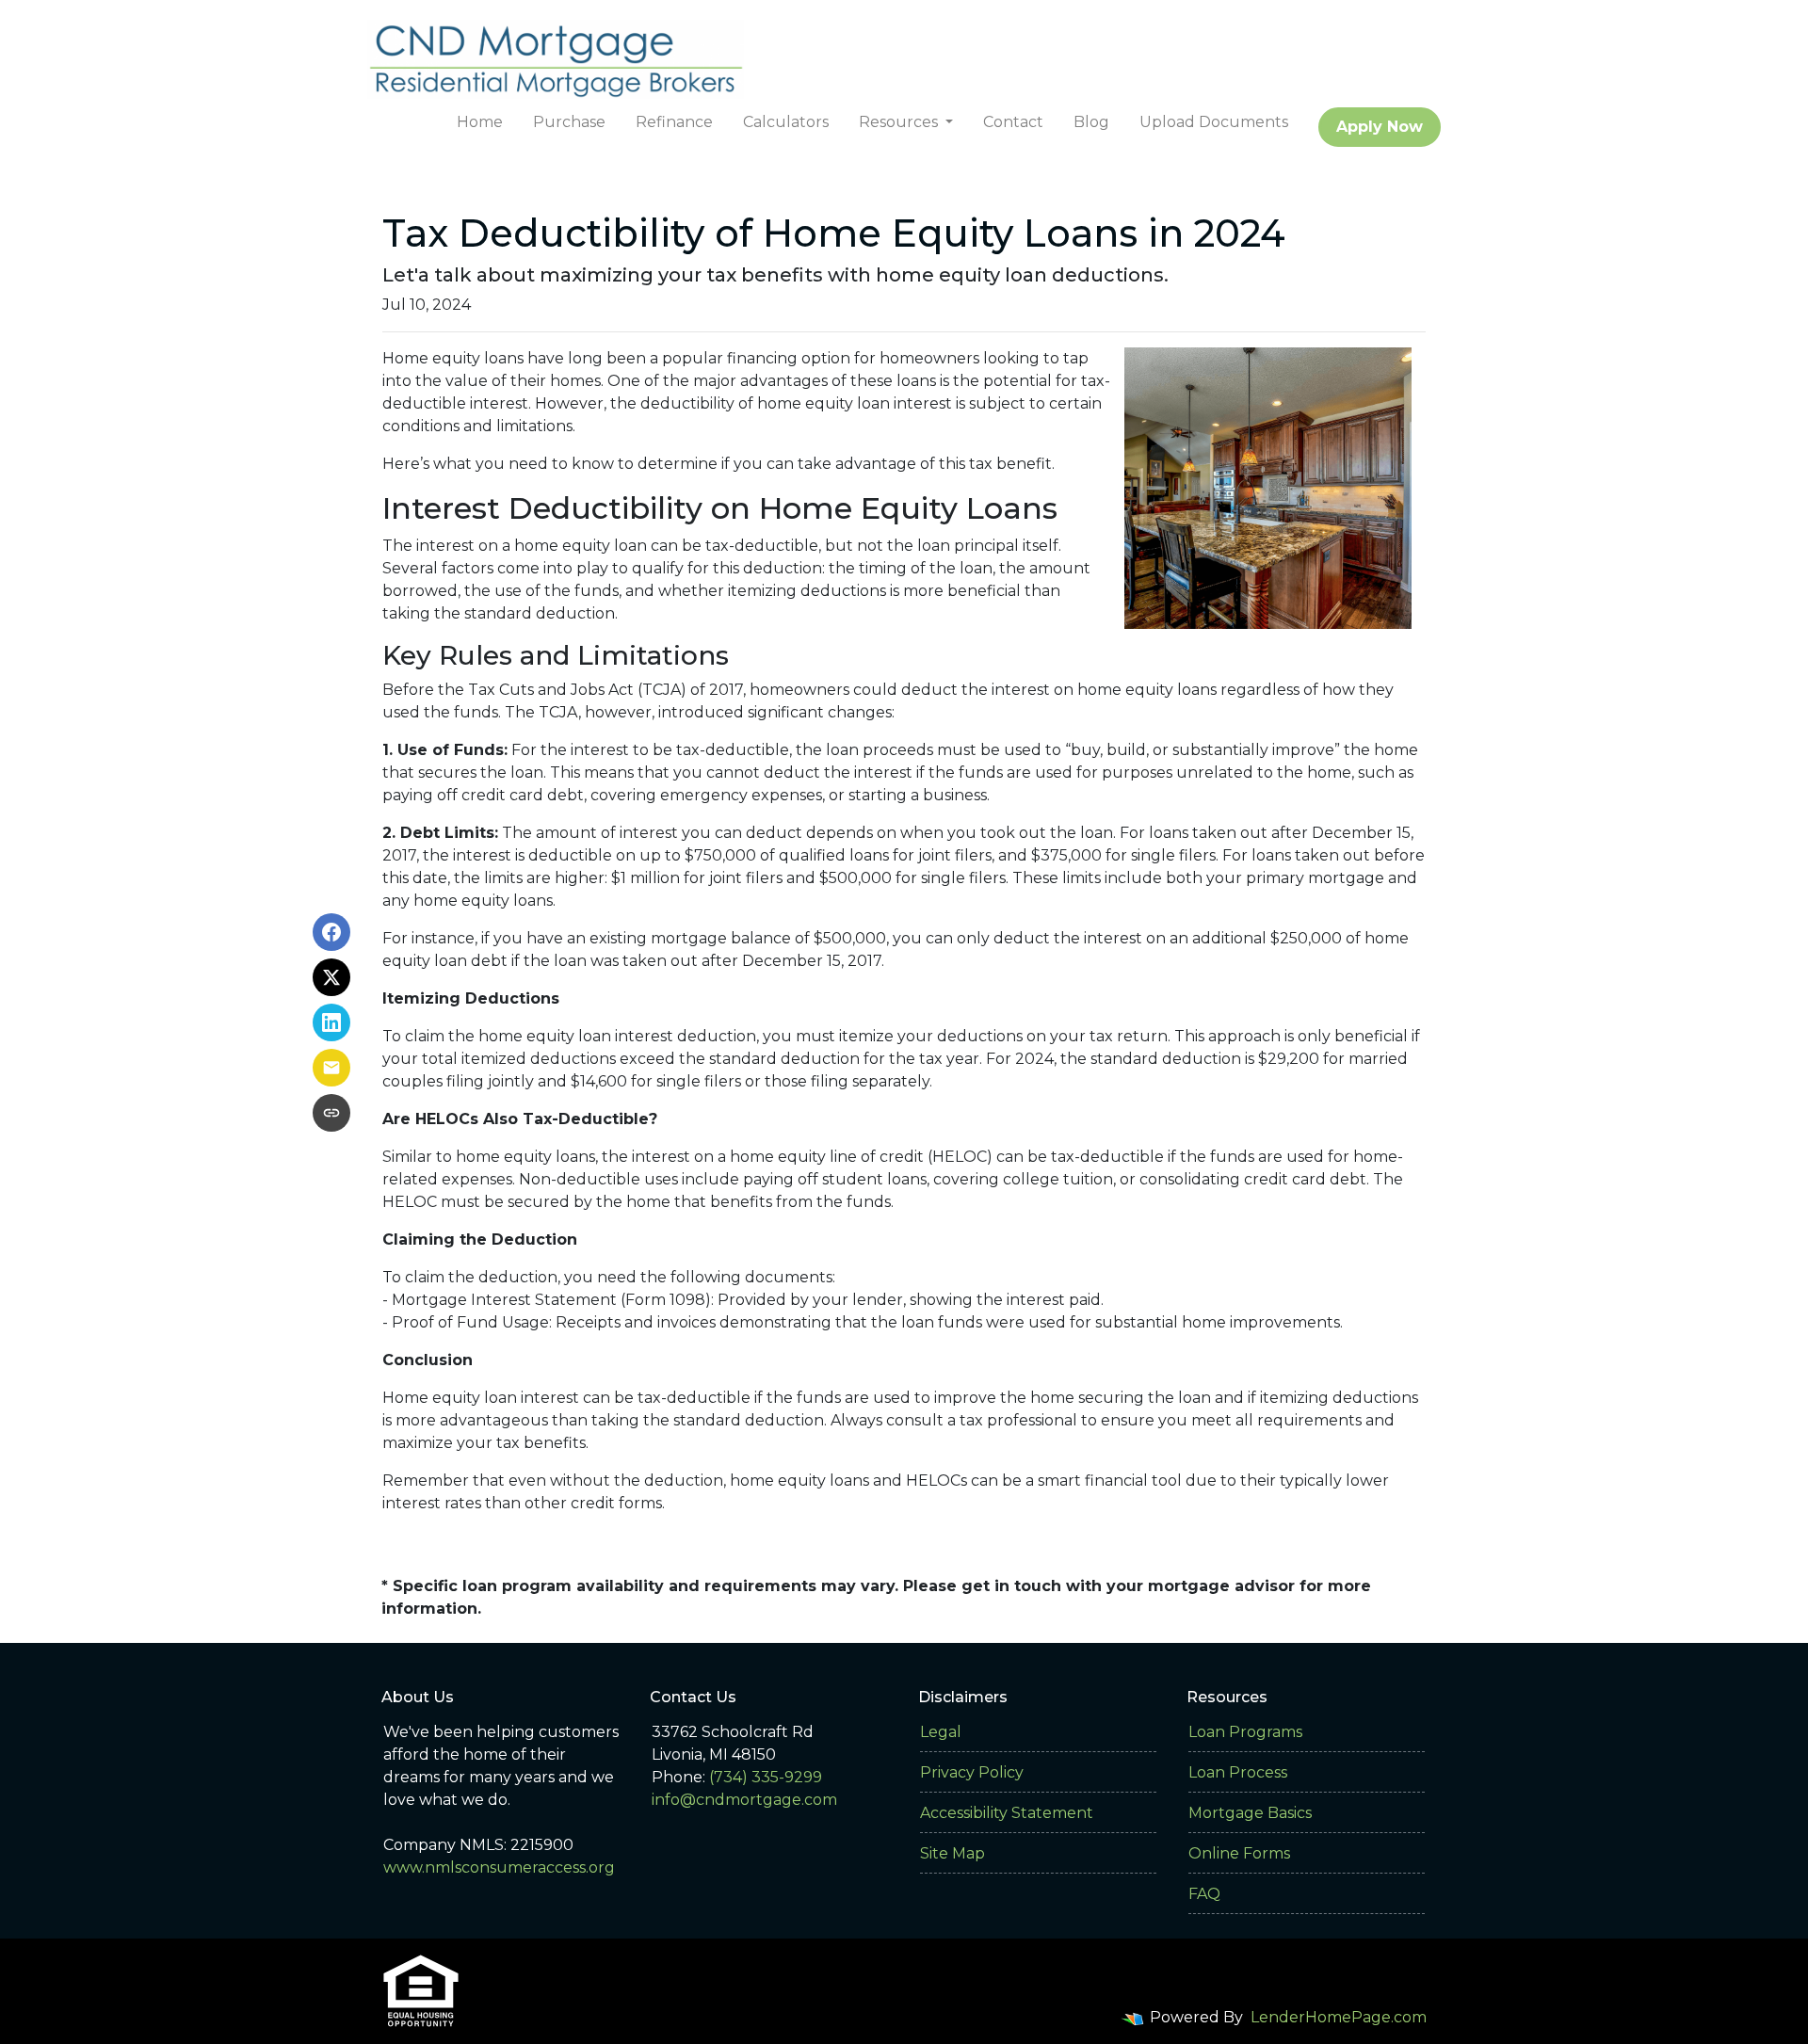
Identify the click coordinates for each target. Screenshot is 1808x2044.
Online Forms (1239, 1853)
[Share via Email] (331, 1068)
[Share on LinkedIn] (331, 1022)
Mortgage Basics (1250, 1813)
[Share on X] (331, 977)
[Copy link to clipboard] (331, 1113)
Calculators (786, 122)
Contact (1013, 122)
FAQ (1204, 1894)
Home (480, 122)
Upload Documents (1214, 122)
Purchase (569, 122)
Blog (1091, 122)
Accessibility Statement (1007, 1813)
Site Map (952, 1853)
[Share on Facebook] (331, 932)
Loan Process (1238, 1772)
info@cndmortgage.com (744, 1800)
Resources (900, 122)
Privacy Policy (972, 1772)
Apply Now (1380, 127)
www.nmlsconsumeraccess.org (499, 1867)
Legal (941, 1732)
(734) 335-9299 (766, 1777)
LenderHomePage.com (1339, 2017)
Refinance (674, 122)
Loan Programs (1245, 1732)
